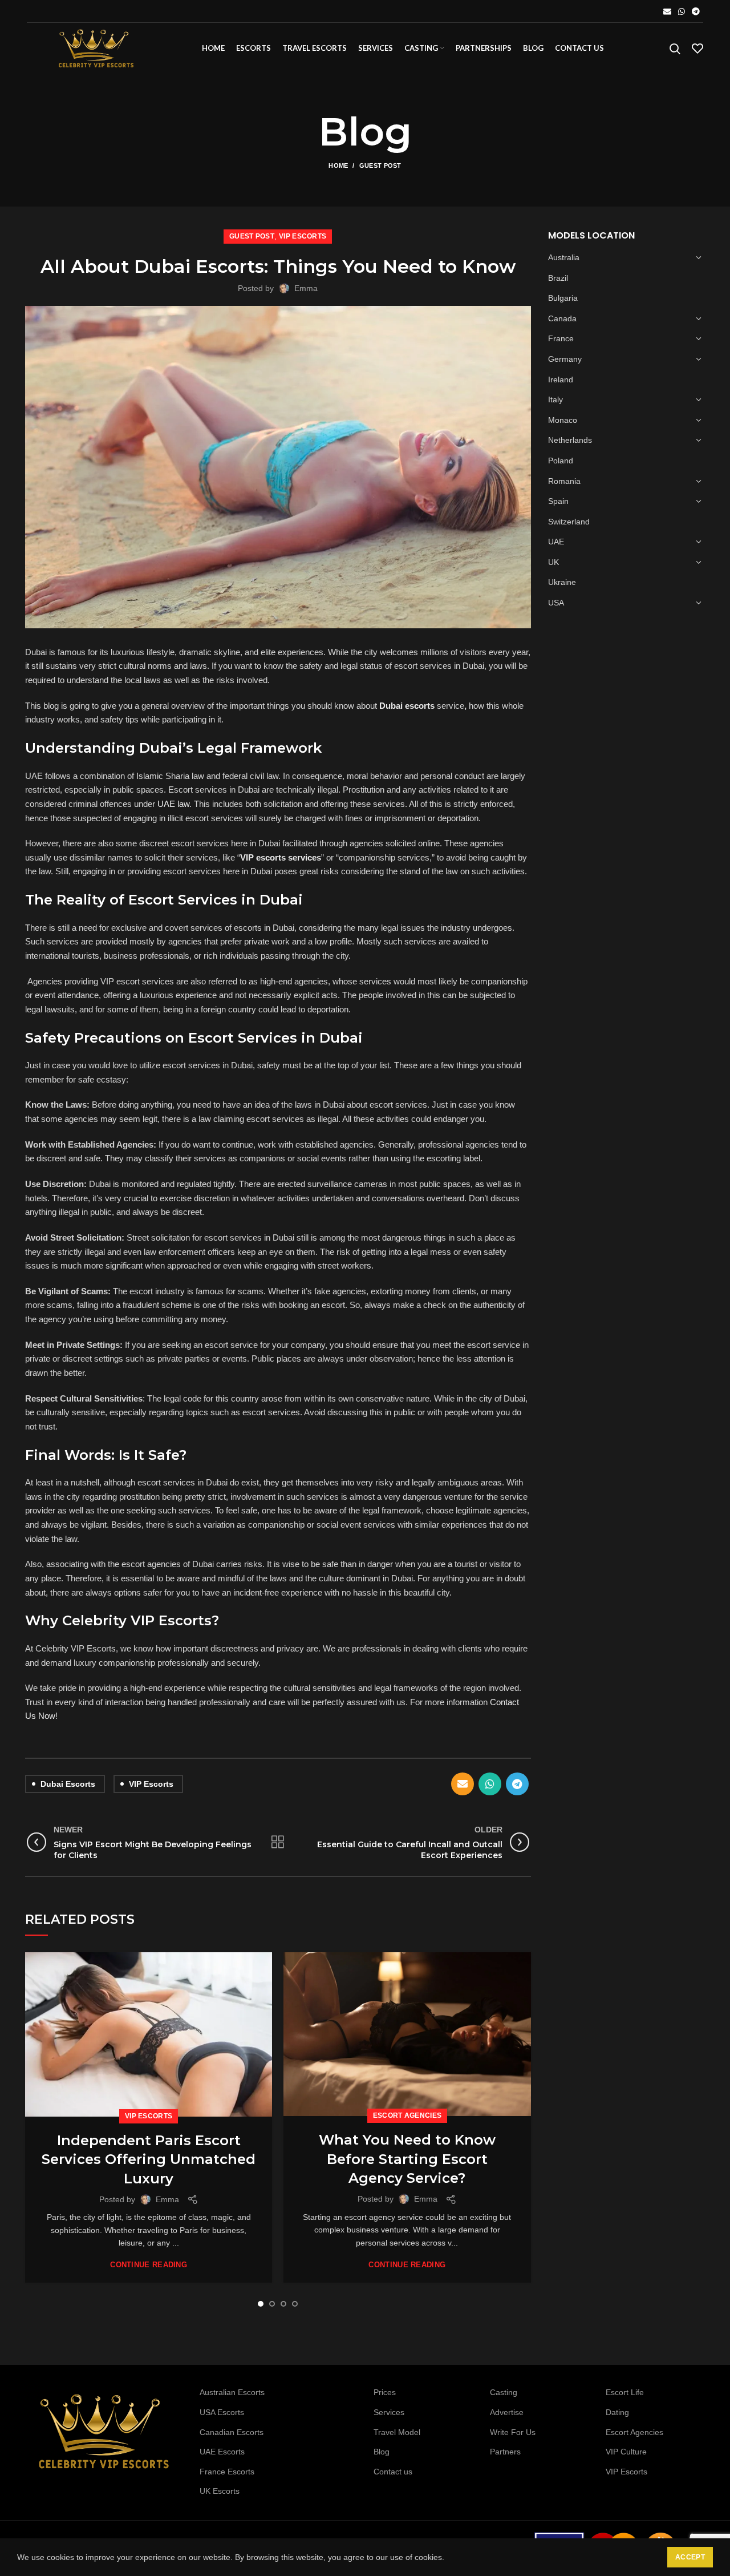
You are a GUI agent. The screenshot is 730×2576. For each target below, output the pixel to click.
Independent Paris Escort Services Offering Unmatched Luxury (149, 2159)
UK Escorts (220, 2491)
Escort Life (625, 2392)
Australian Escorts (232, 2392)
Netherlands (570, 440)
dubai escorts (68, 1784)
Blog (382, 2452)
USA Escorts (222, 2412)
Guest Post (380, 165)
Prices (385, 2392)
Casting (504, 2392)
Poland (561, 461)
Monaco (563, 420)
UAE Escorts (222, 2452)
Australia (564, 257)
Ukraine (562, 582)
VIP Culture (626, 2452)
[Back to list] (278, 1842)
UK (553, 562)
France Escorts (227, 2472)
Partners (505, 2452)
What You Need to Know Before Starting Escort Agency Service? (407, 2159)
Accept (690, 2557)
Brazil (558, 278)
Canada (562, 318)
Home (338, 165)
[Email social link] (667, 11)
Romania (564, 481)
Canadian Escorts (232, 2432)
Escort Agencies (407, 2115)
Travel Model (397, 2432)
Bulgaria (563, 298)
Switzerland (569, 522)
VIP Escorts (303, 236)
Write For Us (513, 2432)
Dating (617, 2412)
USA (556, 603)
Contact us (393, 2472)
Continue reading (149, 2265)
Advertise (507, 2412)
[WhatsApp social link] (682, 11)
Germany (565, 359)
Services (389, 2412)
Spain (558, 501)
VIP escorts (151, 1784)
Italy (555, 399)
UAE (556, 542)
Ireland (561, 379)
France (561, 338)
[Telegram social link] (696, 11)
